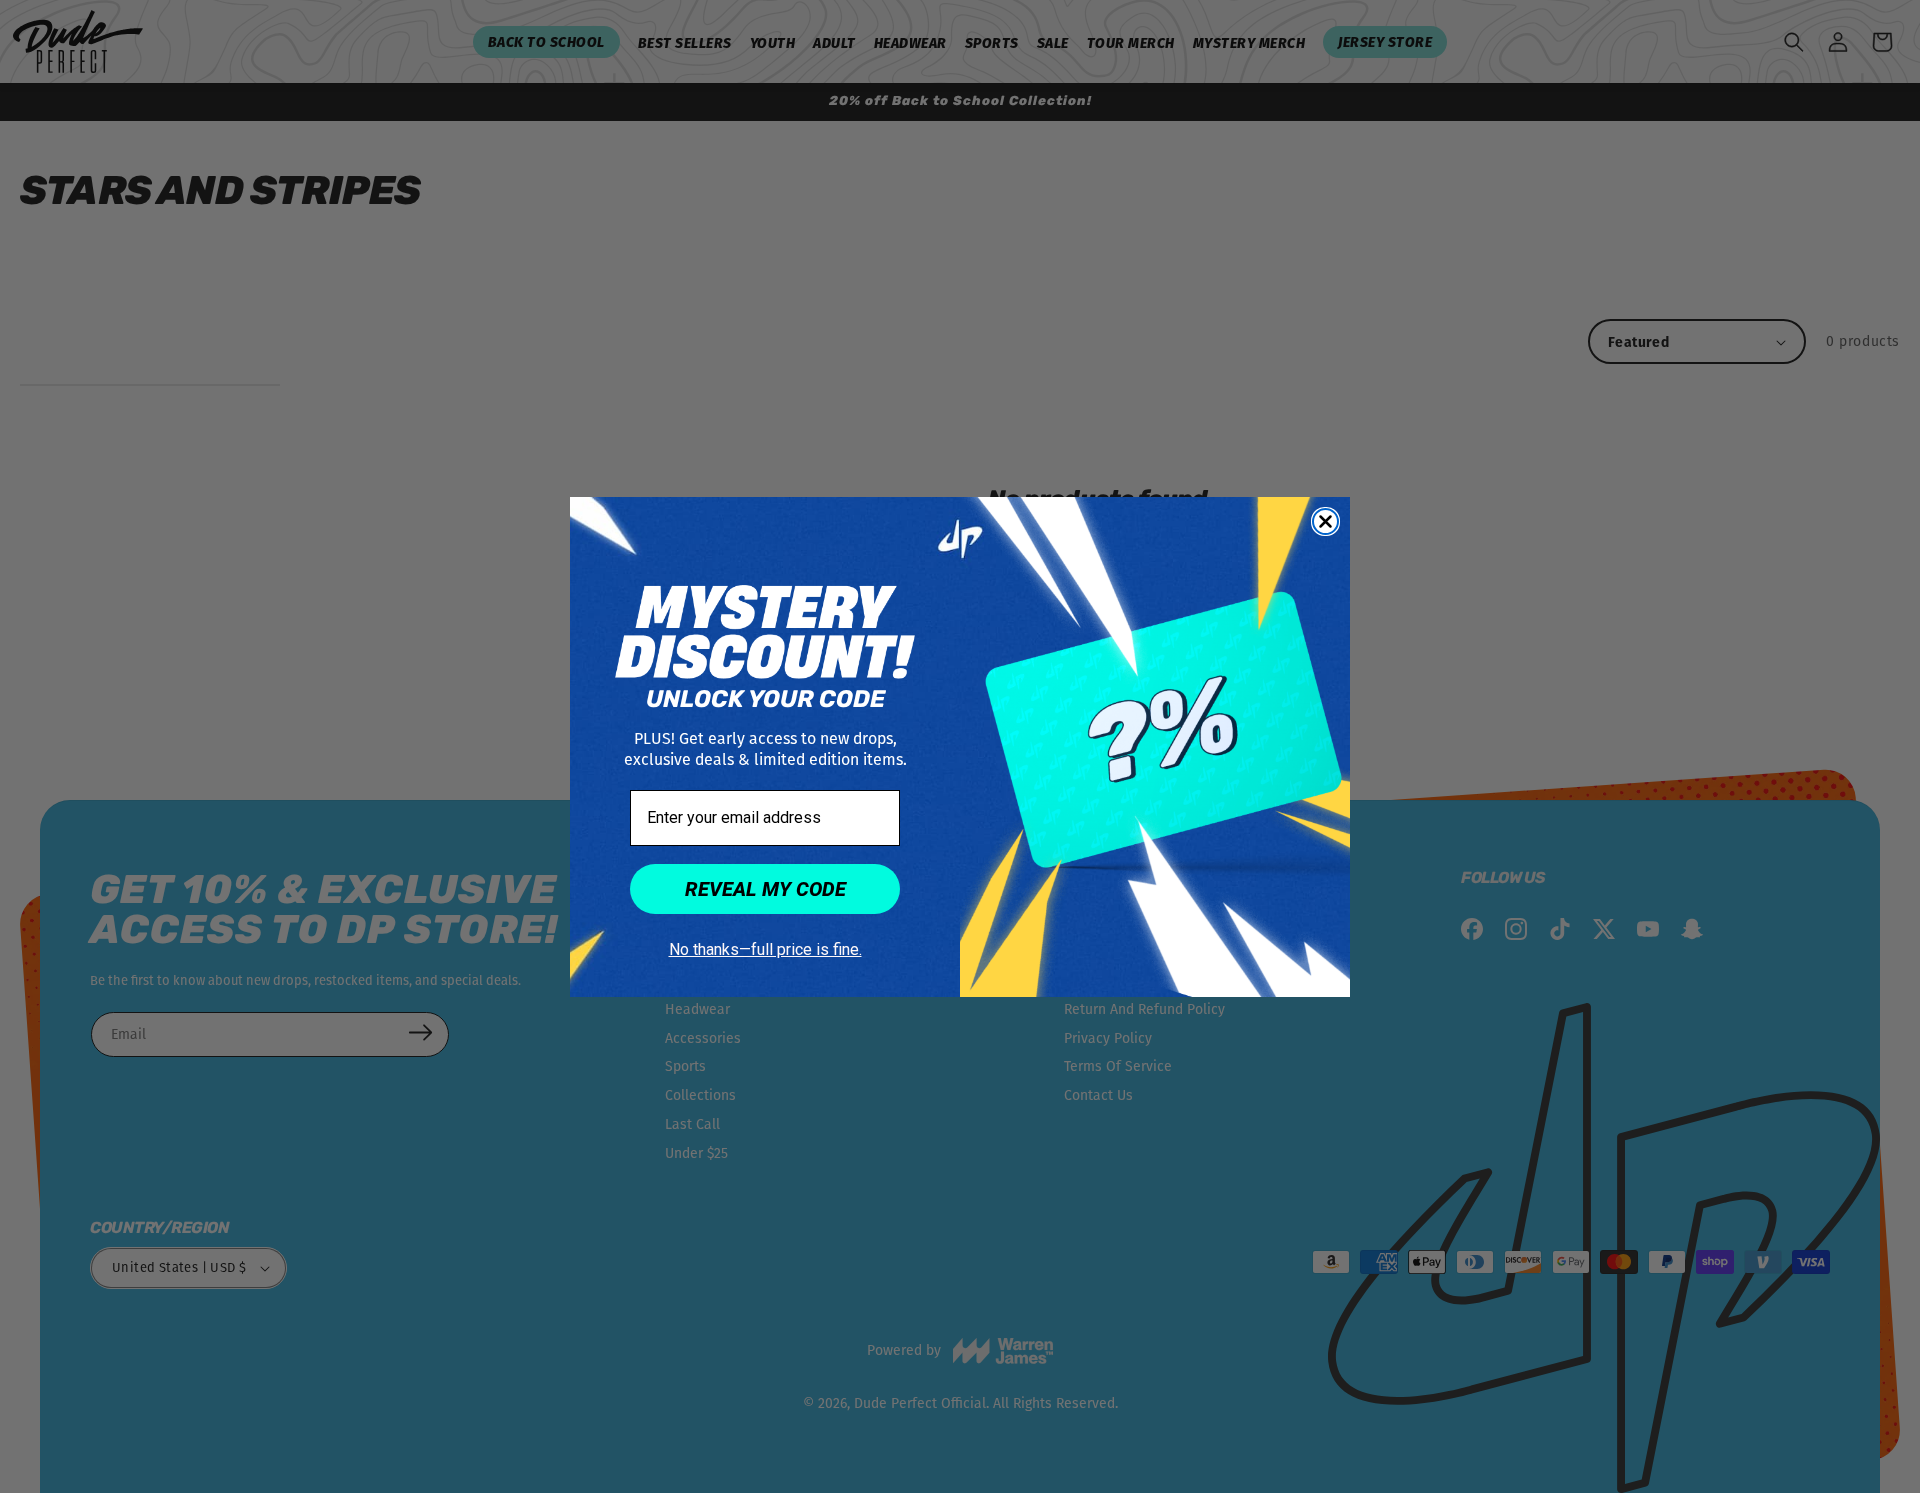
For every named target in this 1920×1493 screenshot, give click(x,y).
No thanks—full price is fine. (765, 949)
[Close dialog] (1325, 521)
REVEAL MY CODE (765, 889)
